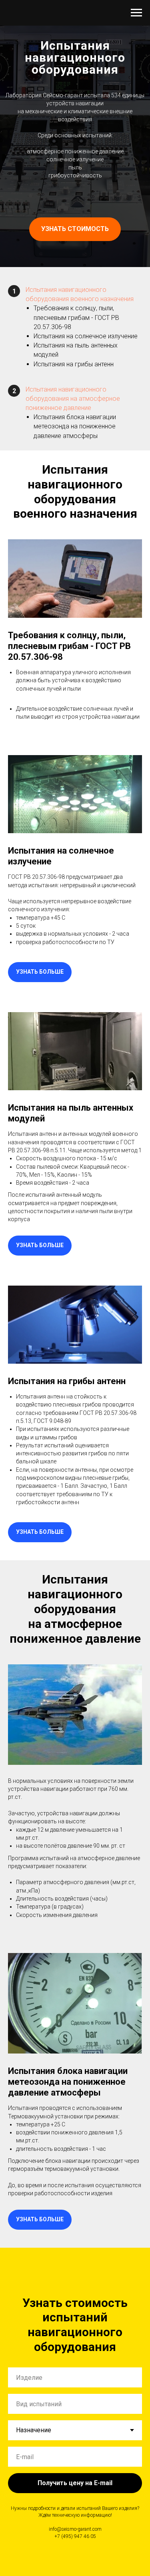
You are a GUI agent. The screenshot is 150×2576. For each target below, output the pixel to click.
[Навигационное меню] (136, 13)
